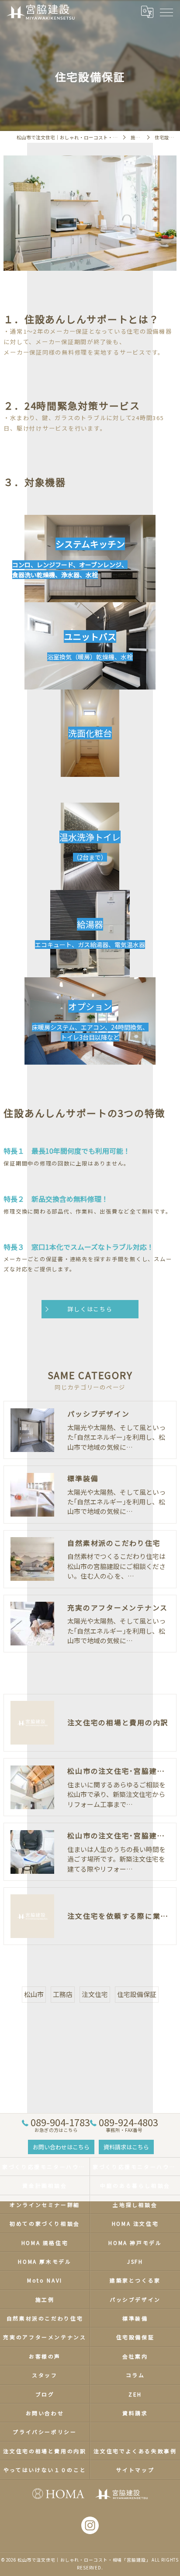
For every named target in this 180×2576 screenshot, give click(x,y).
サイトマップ (135, 2470)
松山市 (34, 1994)
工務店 (63, 1994)
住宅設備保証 (137, 1994)
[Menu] (166, 12)
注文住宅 (95, 1994)
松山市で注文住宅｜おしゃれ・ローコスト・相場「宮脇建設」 (84, 2560)
